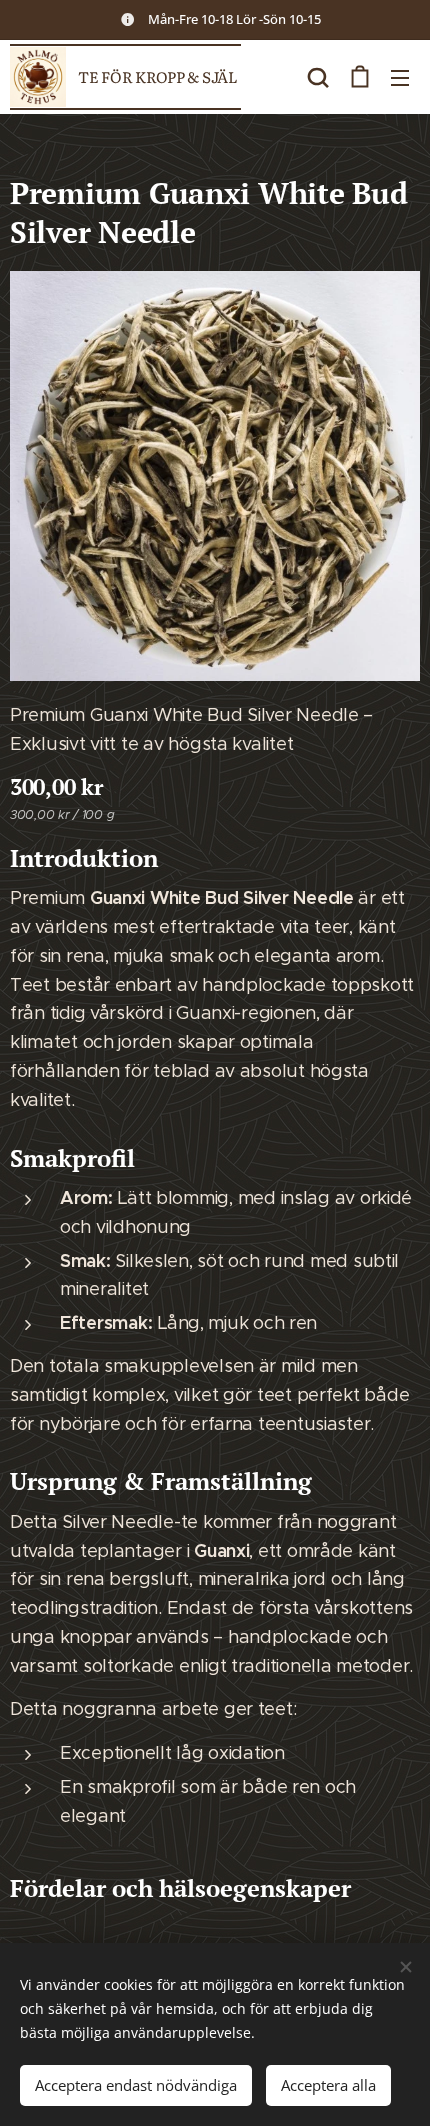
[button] (318, 77)
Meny (400, 77)
